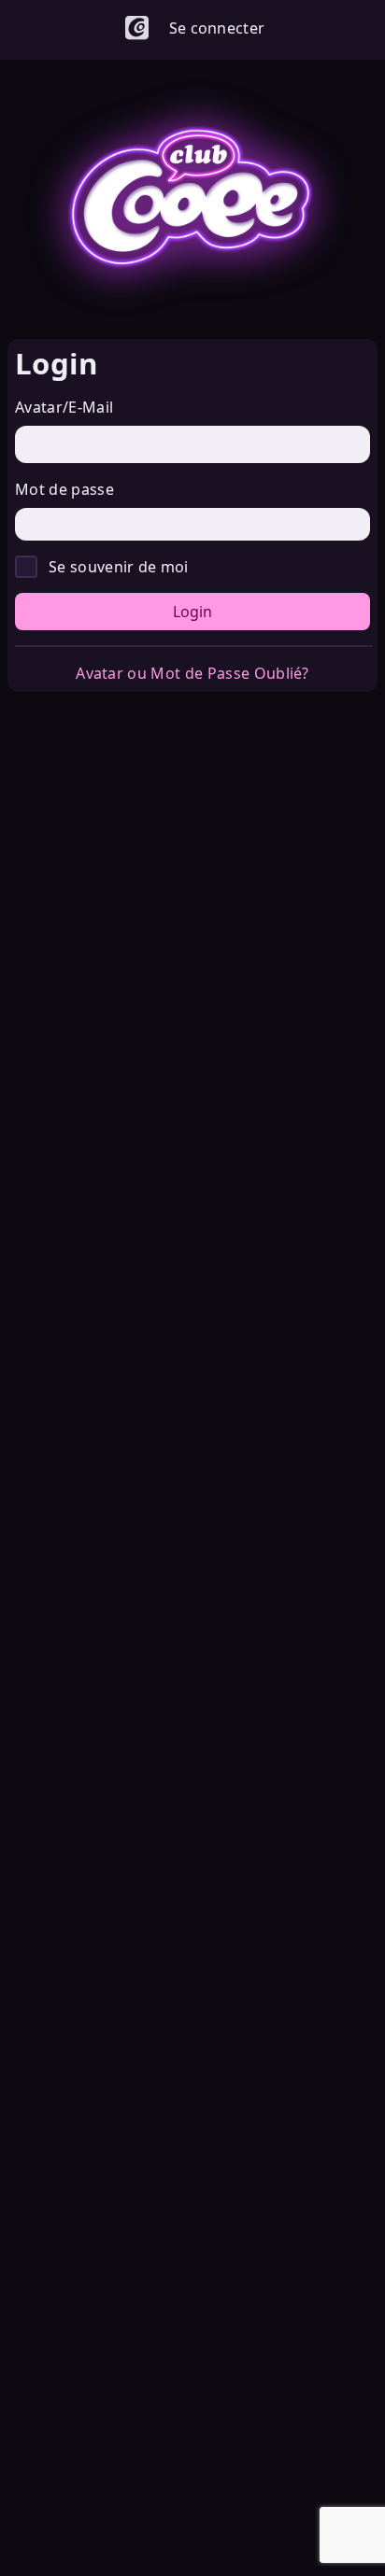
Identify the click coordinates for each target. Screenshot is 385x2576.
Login (192, 612)
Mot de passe (64, 489)
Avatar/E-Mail (64, 407)
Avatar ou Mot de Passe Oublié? (192, 673)
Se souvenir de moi (119, 567)
